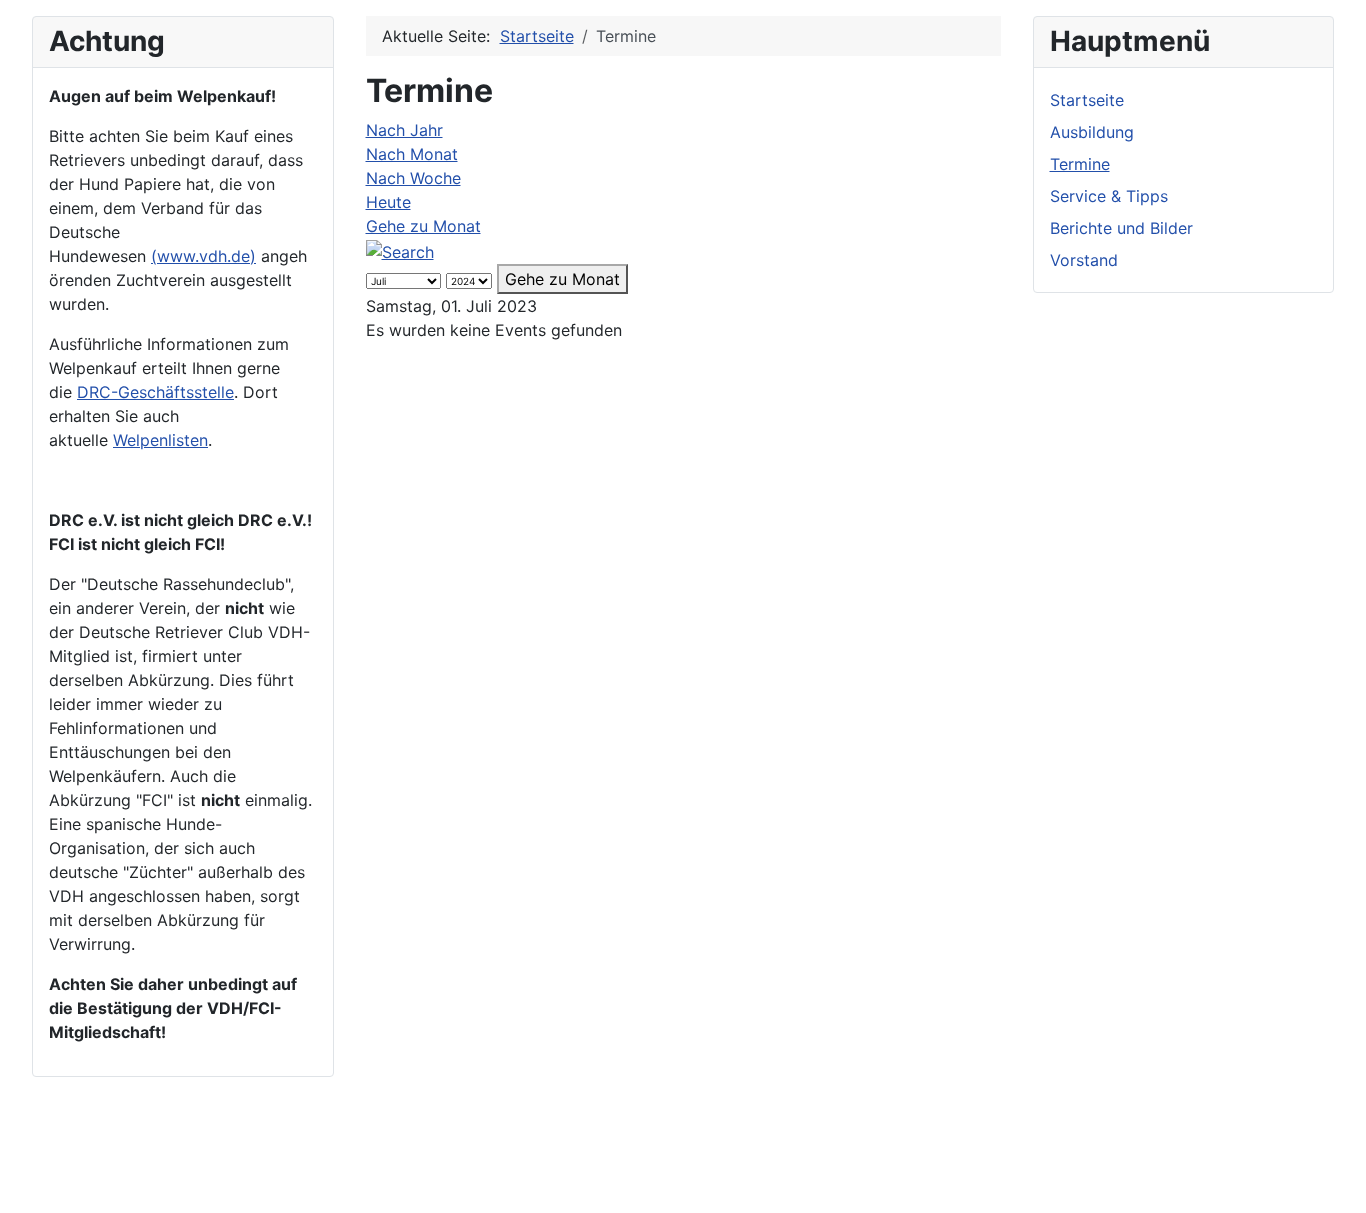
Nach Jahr (404, 130)
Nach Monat (412, 154)
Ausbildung (1092, 132)
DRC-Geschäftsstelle (155, 392)
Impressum (173, 1161)
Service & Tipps (1109, 196)
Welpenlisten (160, 440)
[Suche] (400, 250)
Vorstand (1084, 260)
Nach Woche (413, 178)
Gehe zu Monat (423, 226)
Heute (388, 202)
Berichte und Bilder (1121, 228)
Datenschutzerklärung (311, 1161)
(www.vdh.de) (203, 256)
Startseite (1087, 100)
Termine (1080, 164)
